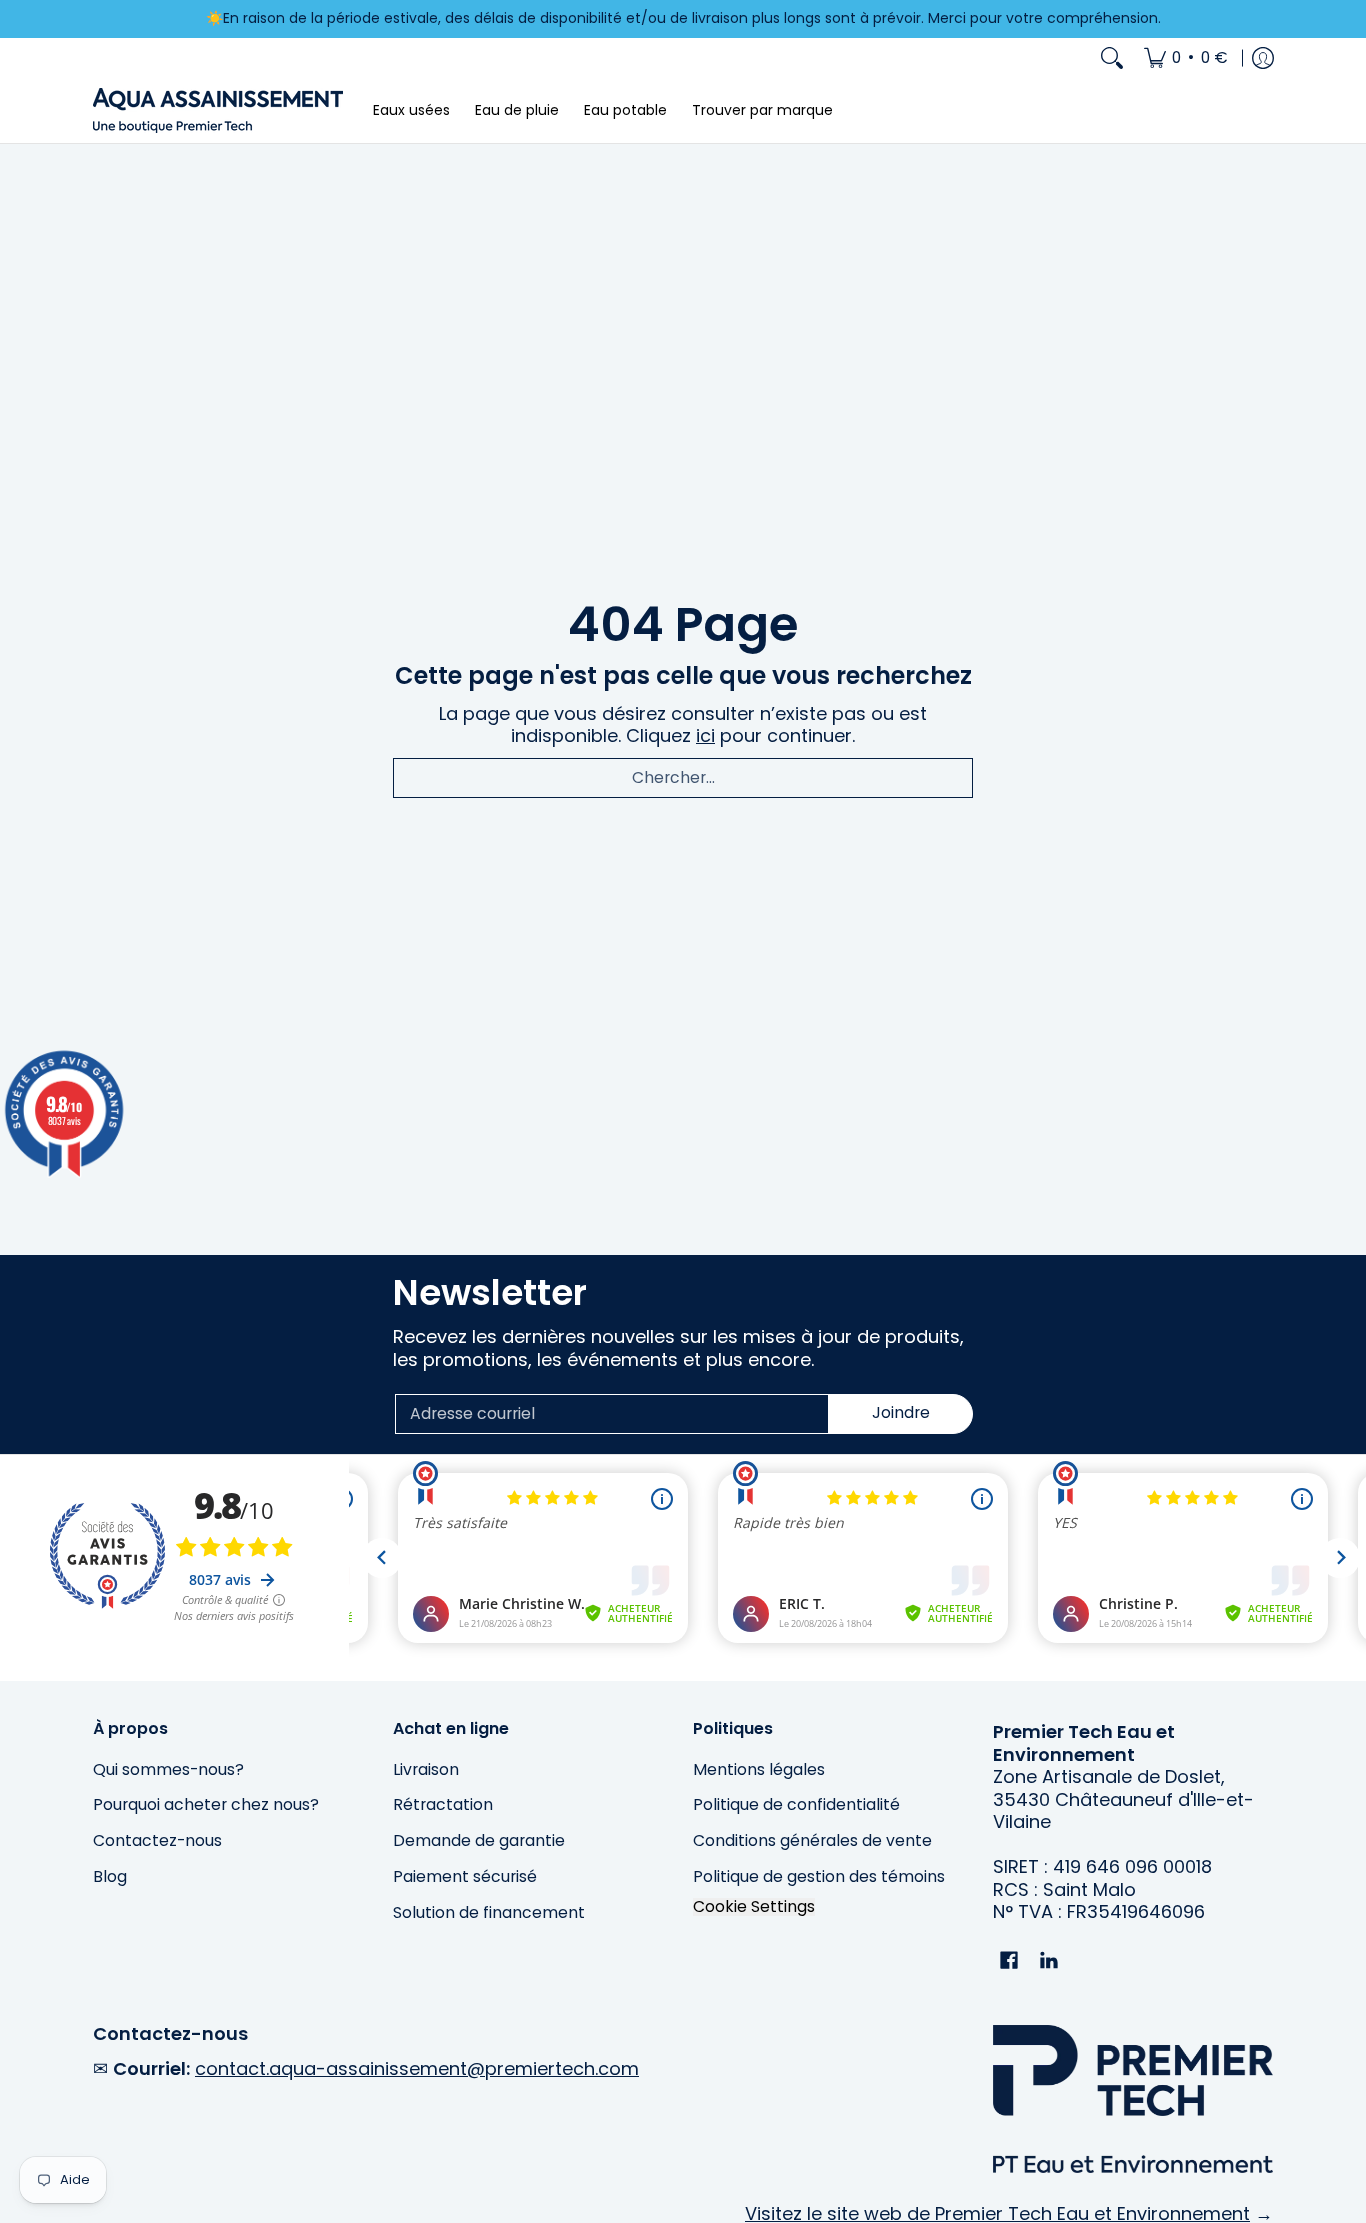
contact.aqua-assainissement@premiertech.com (417, 2068)
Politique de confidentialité (796, 1804)
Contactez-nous (157, 1840)
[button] (1009, 1962)
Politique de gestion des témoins (819, 1876)
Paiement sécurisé (465, 1876)
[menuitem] (1186, 58)
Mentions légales (759, 1769)
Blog (110, 1876)
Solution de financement (489, 1912)
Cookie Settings (754, 1907)
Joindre (901, 1412)
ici (705, 735)
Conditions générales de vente (812, 1840)
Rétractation (443, 1804)
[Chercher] (1112, 58)
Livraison (426, 1769)
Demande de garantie (479, 1840)
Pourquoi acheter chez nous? (206, 1804)
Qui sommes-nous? (168, 1769)
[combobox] (683, 778)
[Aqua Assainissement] (218, 110)
